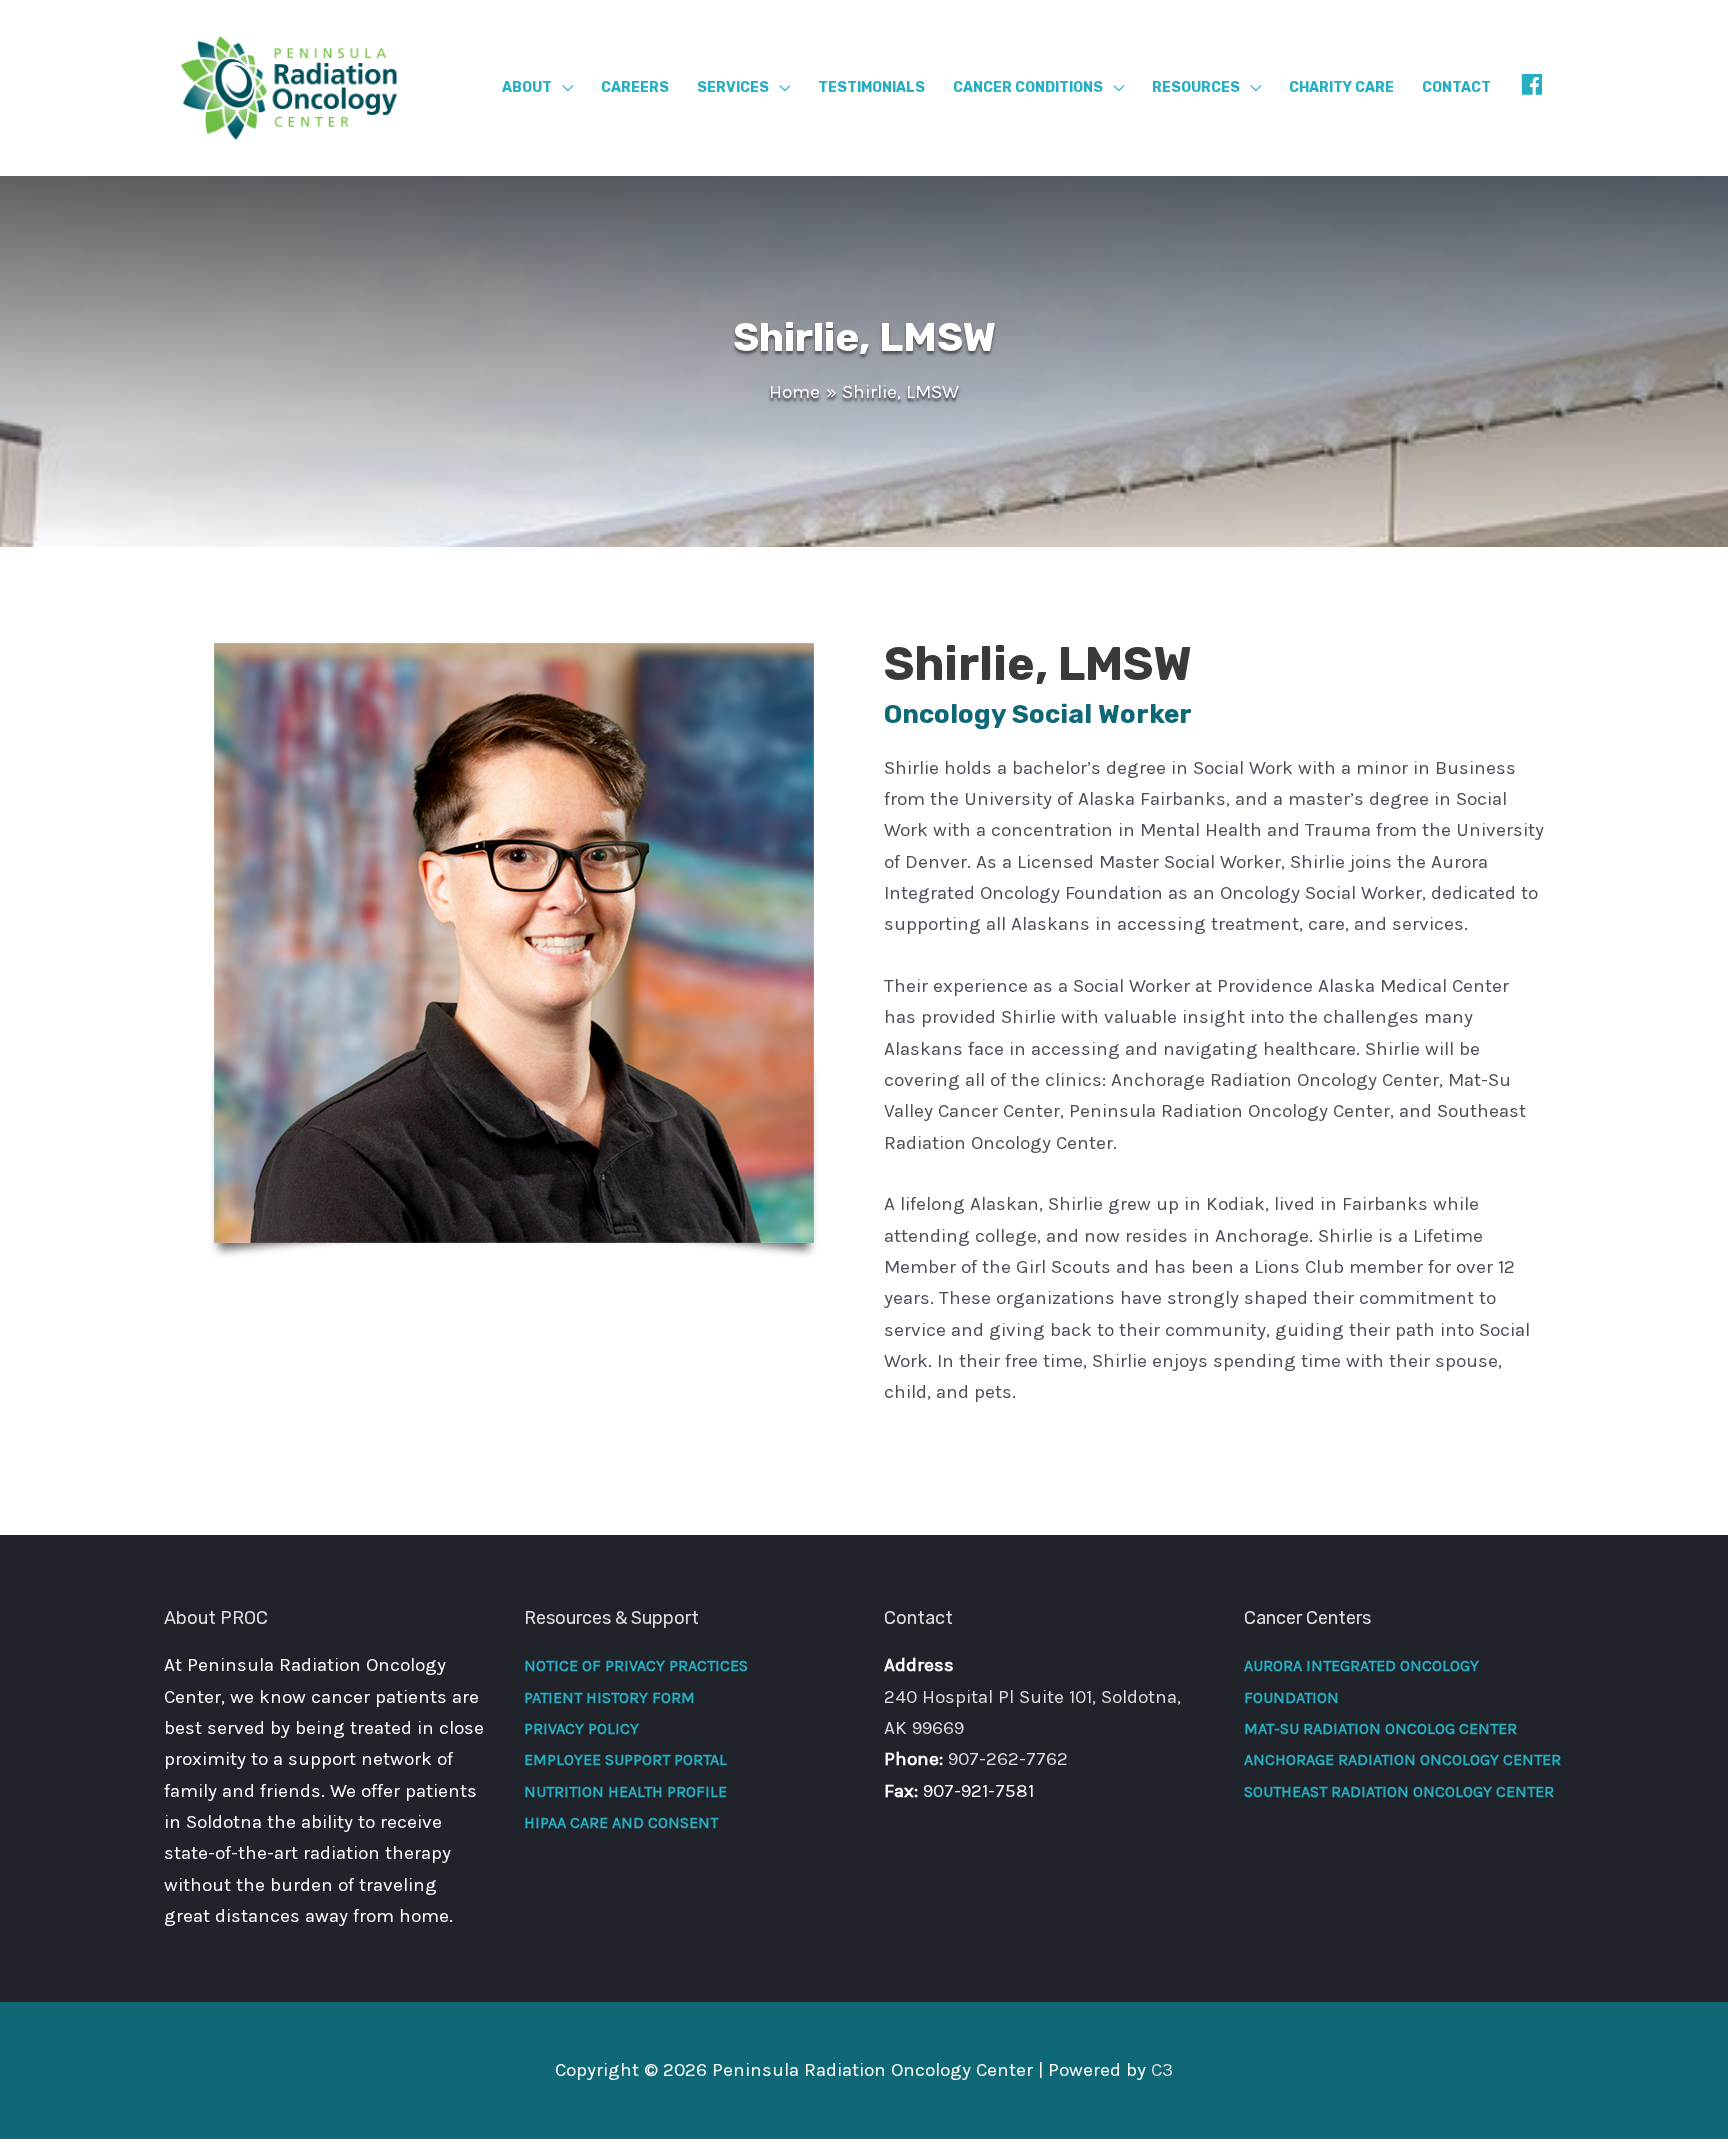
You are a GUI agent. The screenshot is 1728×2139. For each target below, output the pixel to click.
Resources (1196, 87)
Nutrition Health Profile (625, 1791)
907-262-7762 (1008, 1759)
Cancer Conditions (1028, 87)
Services (733, 87)
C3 (1162, 2070)
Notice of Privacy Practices (636, 1665)
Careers (635, 87)
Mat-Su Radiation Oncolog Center (1380, 1728)
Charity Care (1341, 87)
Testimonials (871, 87)
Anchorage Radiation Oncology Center (1402, 1759)
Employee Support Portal (625, 1759)
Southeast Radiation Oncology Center (1399, 1791)
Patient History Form (609, 1697)
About (527, 87)
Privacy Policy (581, 1728)
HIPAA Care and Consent (621, 1822)
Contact (1456, 87)
